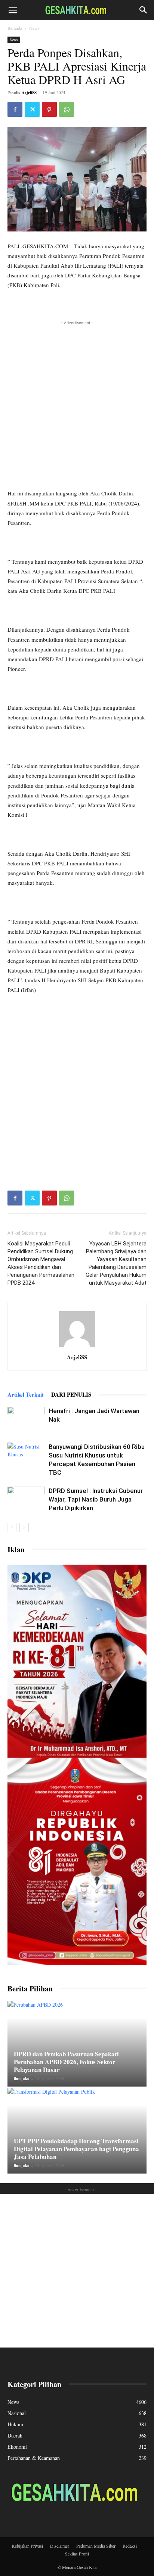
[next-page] (24, 1527)
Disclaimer (60, 2546)
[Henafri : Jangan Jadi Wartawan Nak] (26, 1420)
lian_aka (22, 2079)
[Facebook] (15, 109)
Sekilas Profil (77, 2554)
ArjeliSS (29, 93)
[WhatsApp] (67, 109)
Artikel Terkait (26, 1394)
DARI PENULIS (71, 1394)
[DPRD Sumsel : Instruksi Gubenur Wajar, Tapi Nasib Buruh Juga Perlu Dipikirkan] (26, 1499)
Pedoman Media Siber (96, 2546)
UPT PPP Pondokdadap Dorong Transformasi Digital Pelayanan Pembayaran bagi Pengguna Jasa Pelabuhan (76, 2149)
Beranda (15, 28)
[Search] (144, 10)
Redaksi (130, 2546)
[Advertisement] (77, 404)
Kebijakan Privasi (27, 2546)
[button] (13, 10)
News (34, 28)
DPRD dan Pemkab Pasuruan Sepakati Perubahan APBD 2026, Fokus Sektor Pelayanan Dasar (66, 2062)
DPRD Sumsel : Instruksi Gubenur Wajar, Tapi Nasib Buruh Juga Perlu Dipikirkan (96, 1499)
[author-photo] (77, 1347)
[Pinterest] (49, 109)
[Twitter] (32, 109)
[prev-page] (12, 1527)
